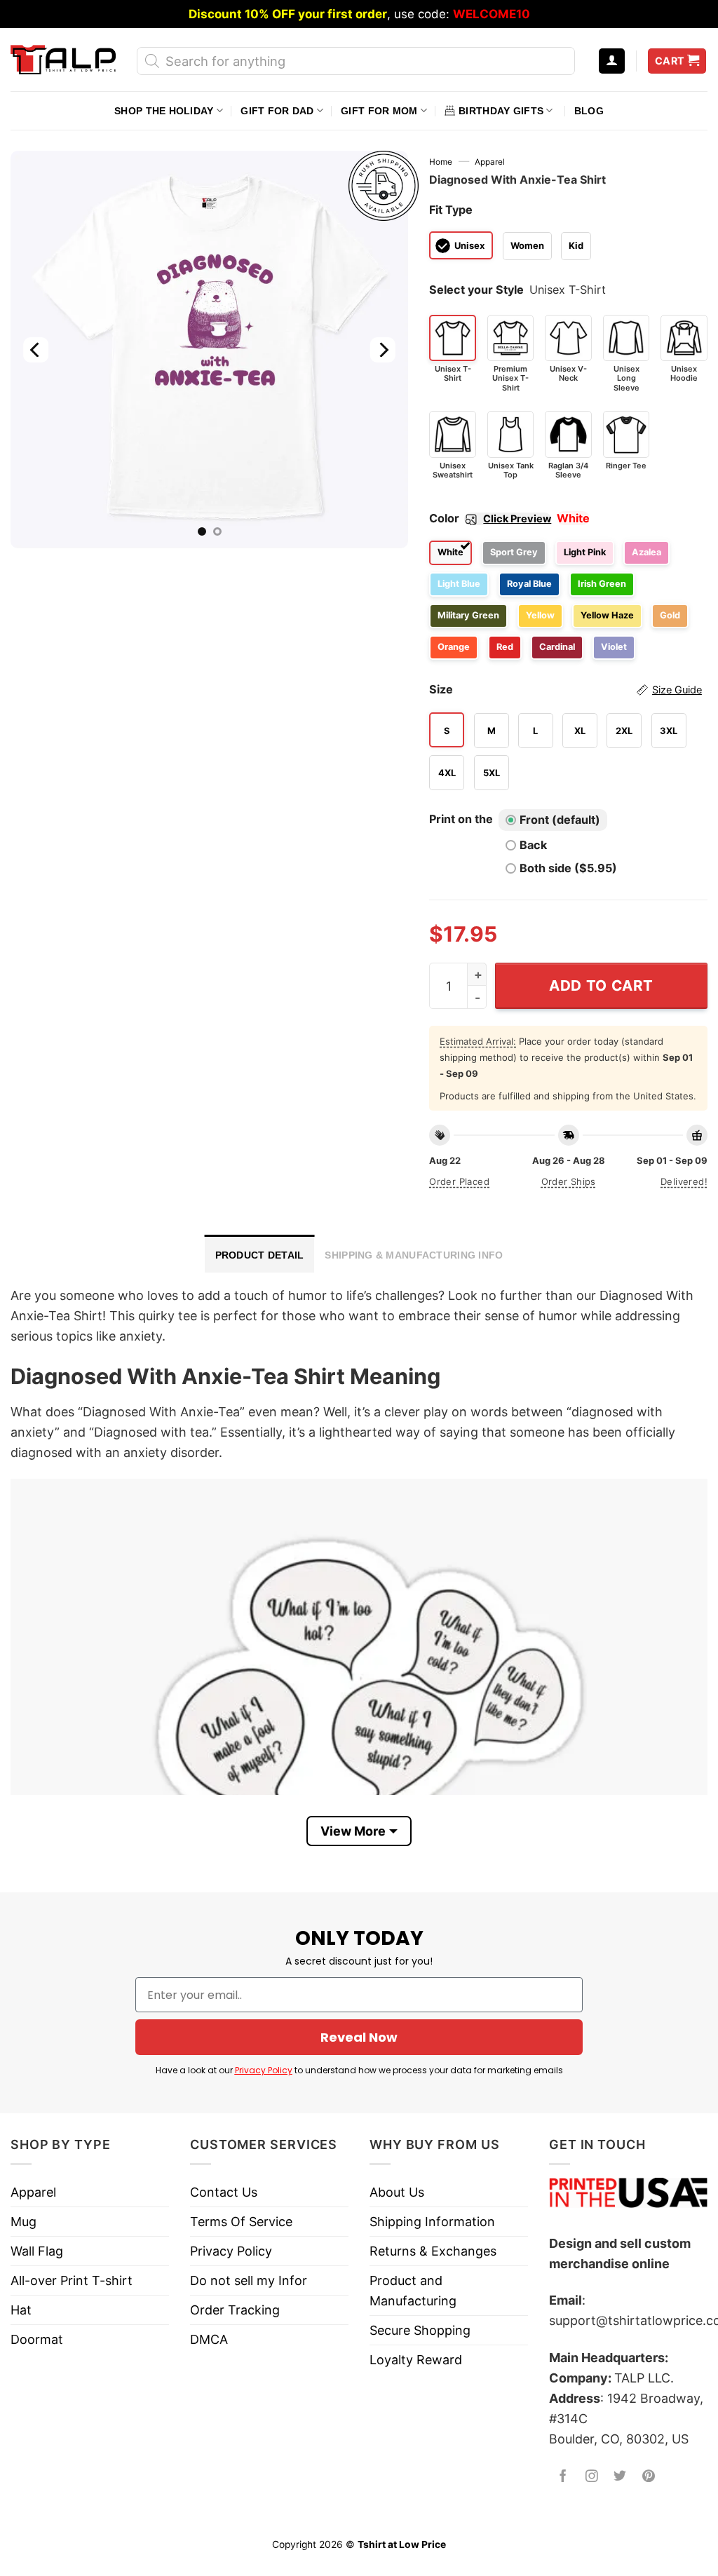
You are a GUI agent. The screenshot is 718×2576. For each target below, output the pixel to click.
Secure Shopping (420, 2330)
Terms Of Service (241, 2222)
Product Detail (260, 1255)
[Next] (383, 350)
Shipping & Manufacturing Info (414, 1255)
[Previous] (36, 350)
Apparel (490, 162)
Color (490, 518)
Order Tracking (235, 2310)
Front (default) (560, 820)
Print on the (461, 819)
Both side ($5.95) (568, 868)
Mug (23, 2222)
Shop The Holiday (164, 111)
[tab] (260, 1254)
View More (353, 1831)
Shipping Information (432, 2222)
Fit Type (451, 210)
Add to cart (601, 985)
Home (441, 162)
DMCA (209, 2339)
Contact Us (224, 2192)
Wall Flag (37, 2251)
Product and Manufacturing (413, 2291)
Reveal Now (359, 2037)
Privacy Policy (264, 2070)
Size (565, 689)
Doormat (37, 2339)
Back (533, 845)
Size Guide (677, 690)
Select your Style (476, 290)
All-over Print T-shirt (72, 2280)
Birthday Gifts (501, 111)
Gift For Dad (277, 111)
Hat (21, 2310)
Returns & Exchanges (433, 2251)
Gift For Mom (379, 111)
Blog (589, 111)
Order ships (569, 1181)
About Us (397, 2192)
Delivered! (684, 1181)
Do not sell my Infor (249, 2280)
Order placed (459, 1181)
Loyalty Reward (416, 2360)
